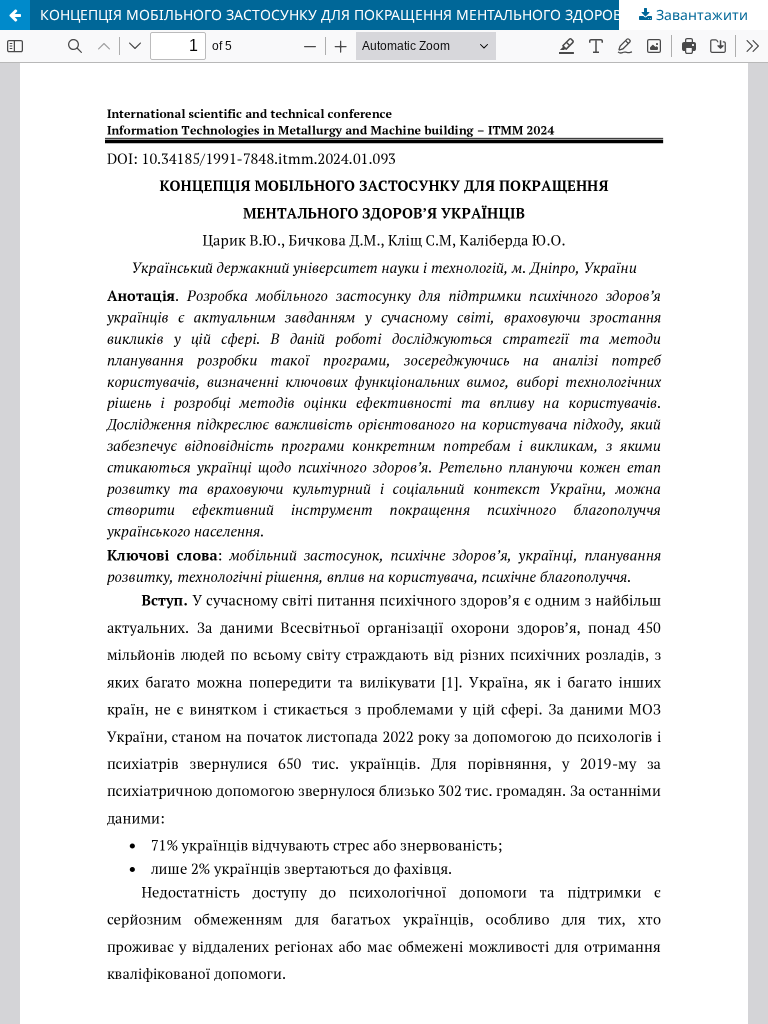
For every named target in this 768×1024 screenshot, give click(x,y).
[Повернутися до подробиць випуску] (15, 15)
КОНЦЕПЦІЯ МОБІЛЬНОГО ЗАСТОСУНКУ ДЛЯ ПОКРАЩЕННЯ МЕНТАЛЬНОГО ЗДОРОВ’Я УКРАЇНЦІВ (375, 14)
